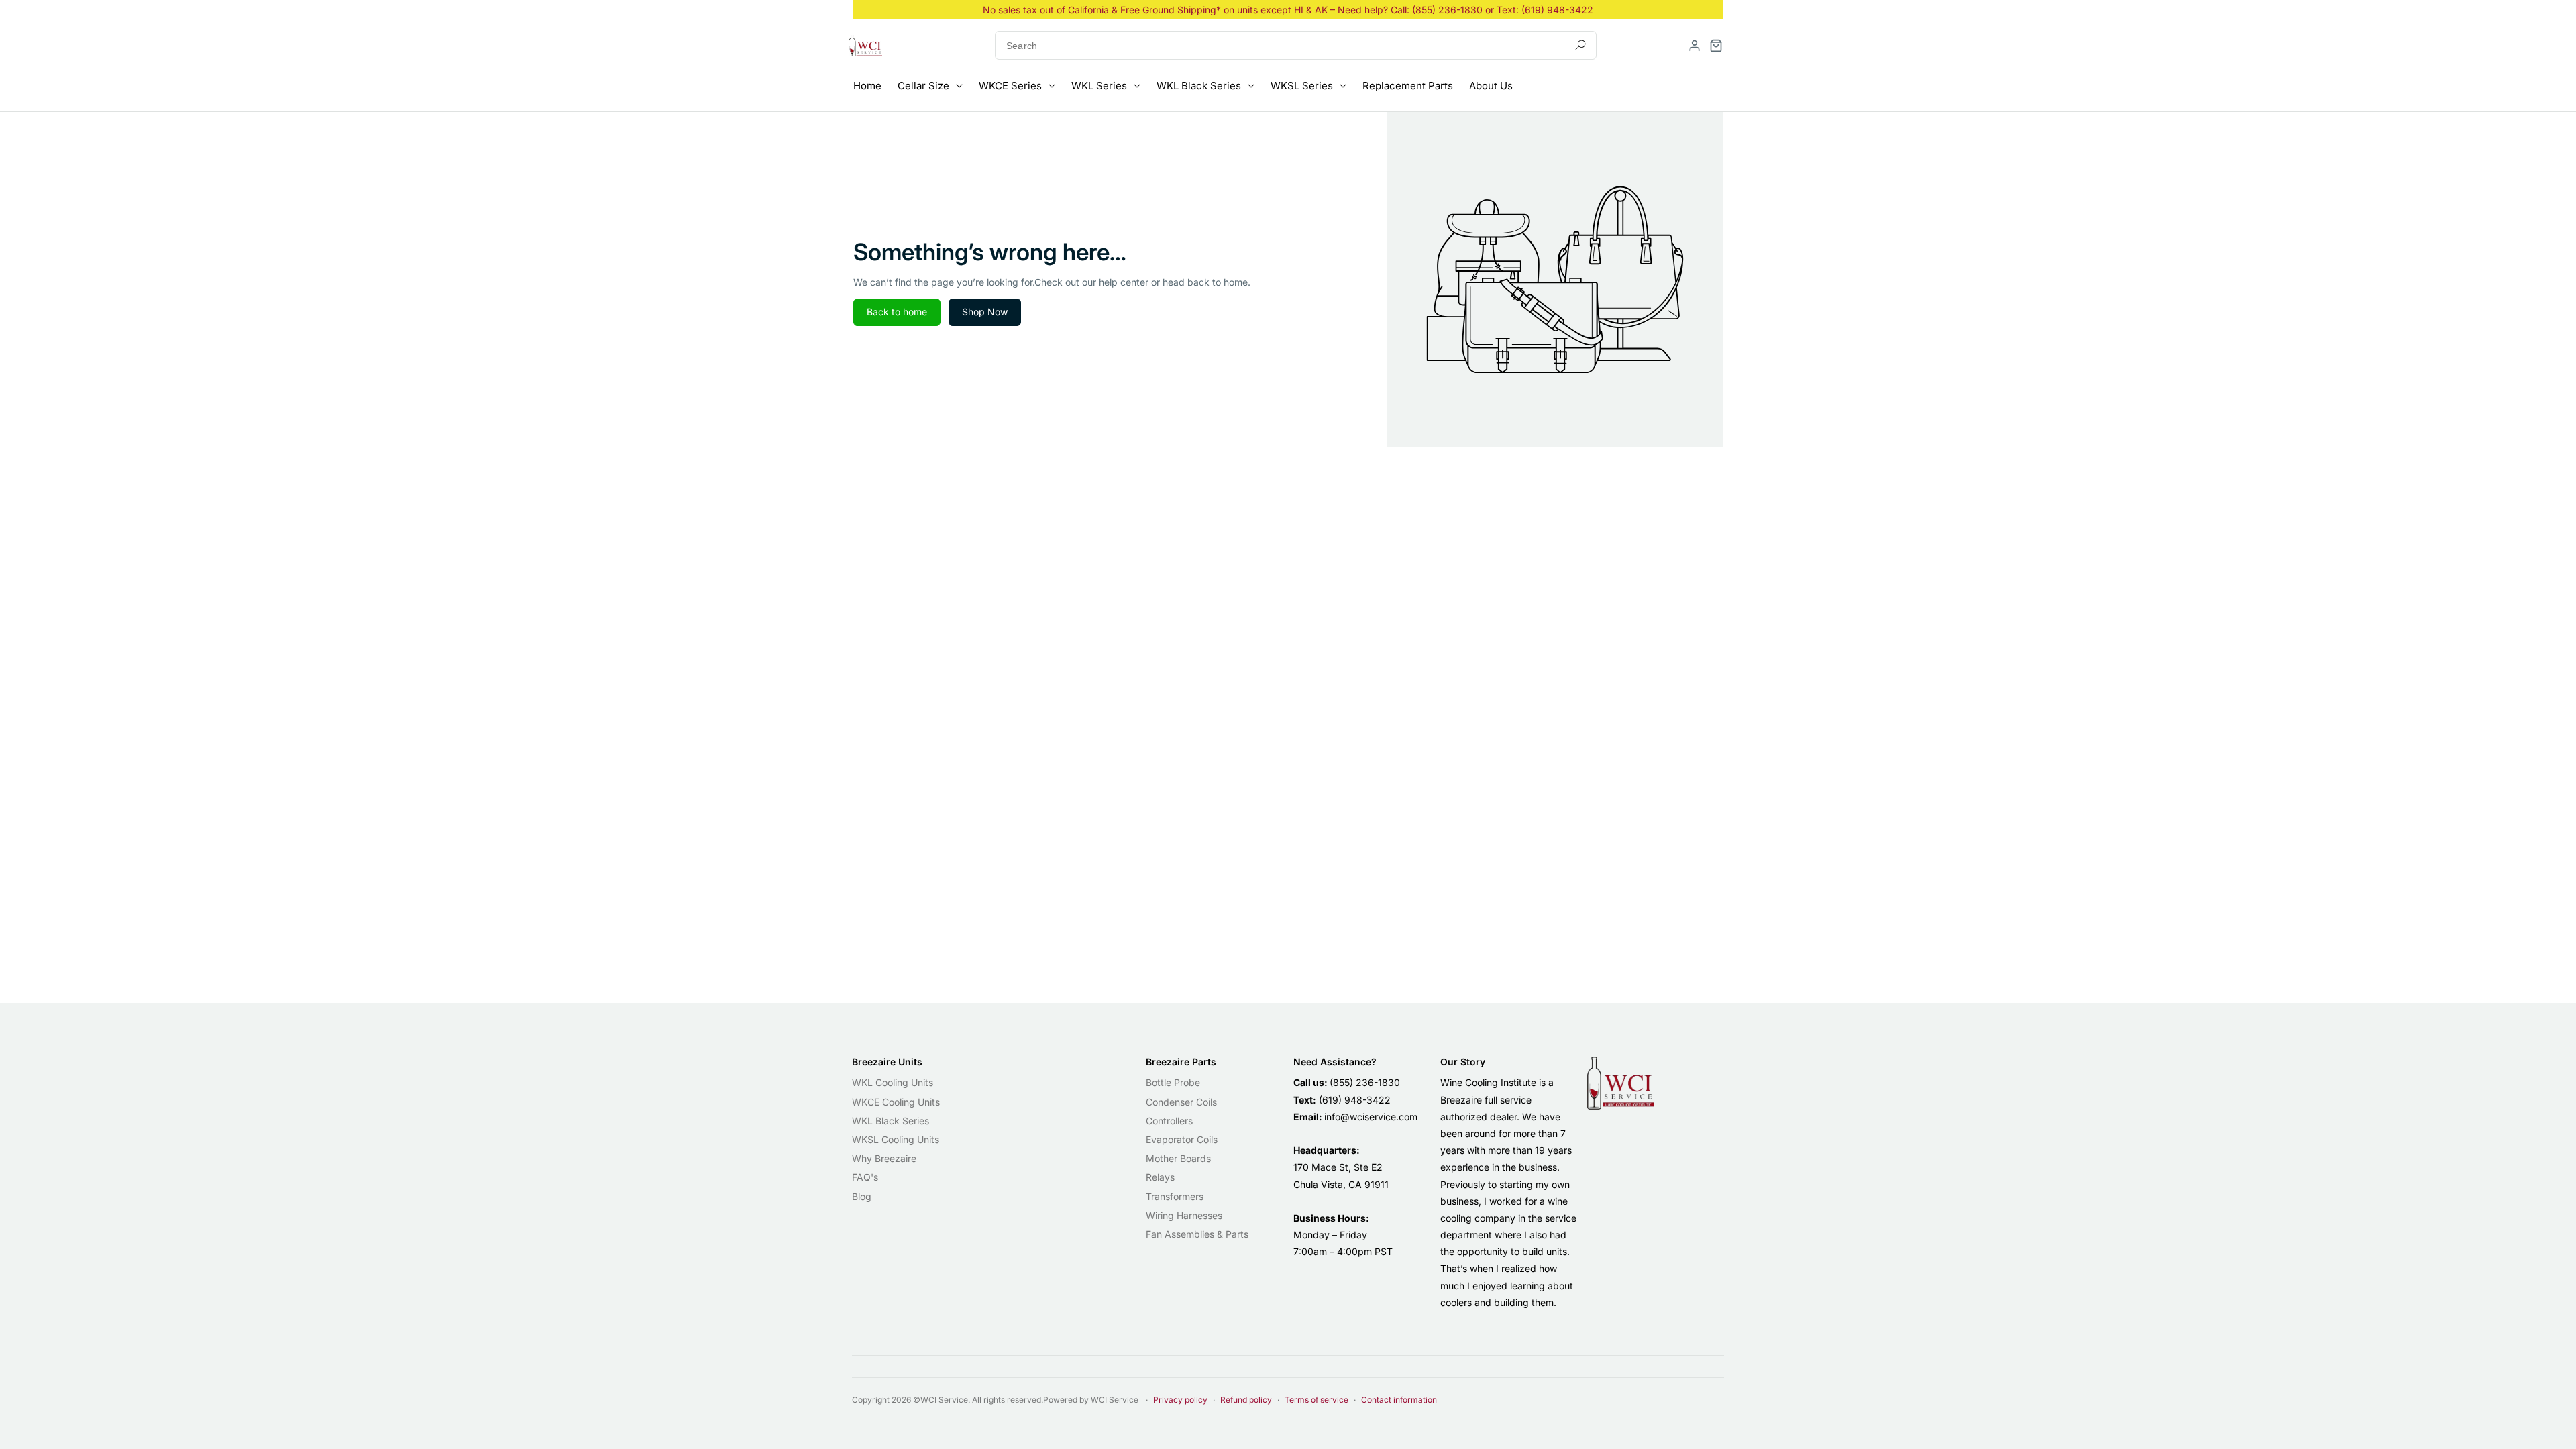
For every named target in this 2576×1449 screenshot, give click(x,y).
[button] (1716, 46)
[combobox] (1296, 45)
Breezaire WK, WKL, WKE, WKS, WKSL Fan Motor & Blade (209, 1386)
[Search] (1580, 45)
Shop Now (985, 312)
